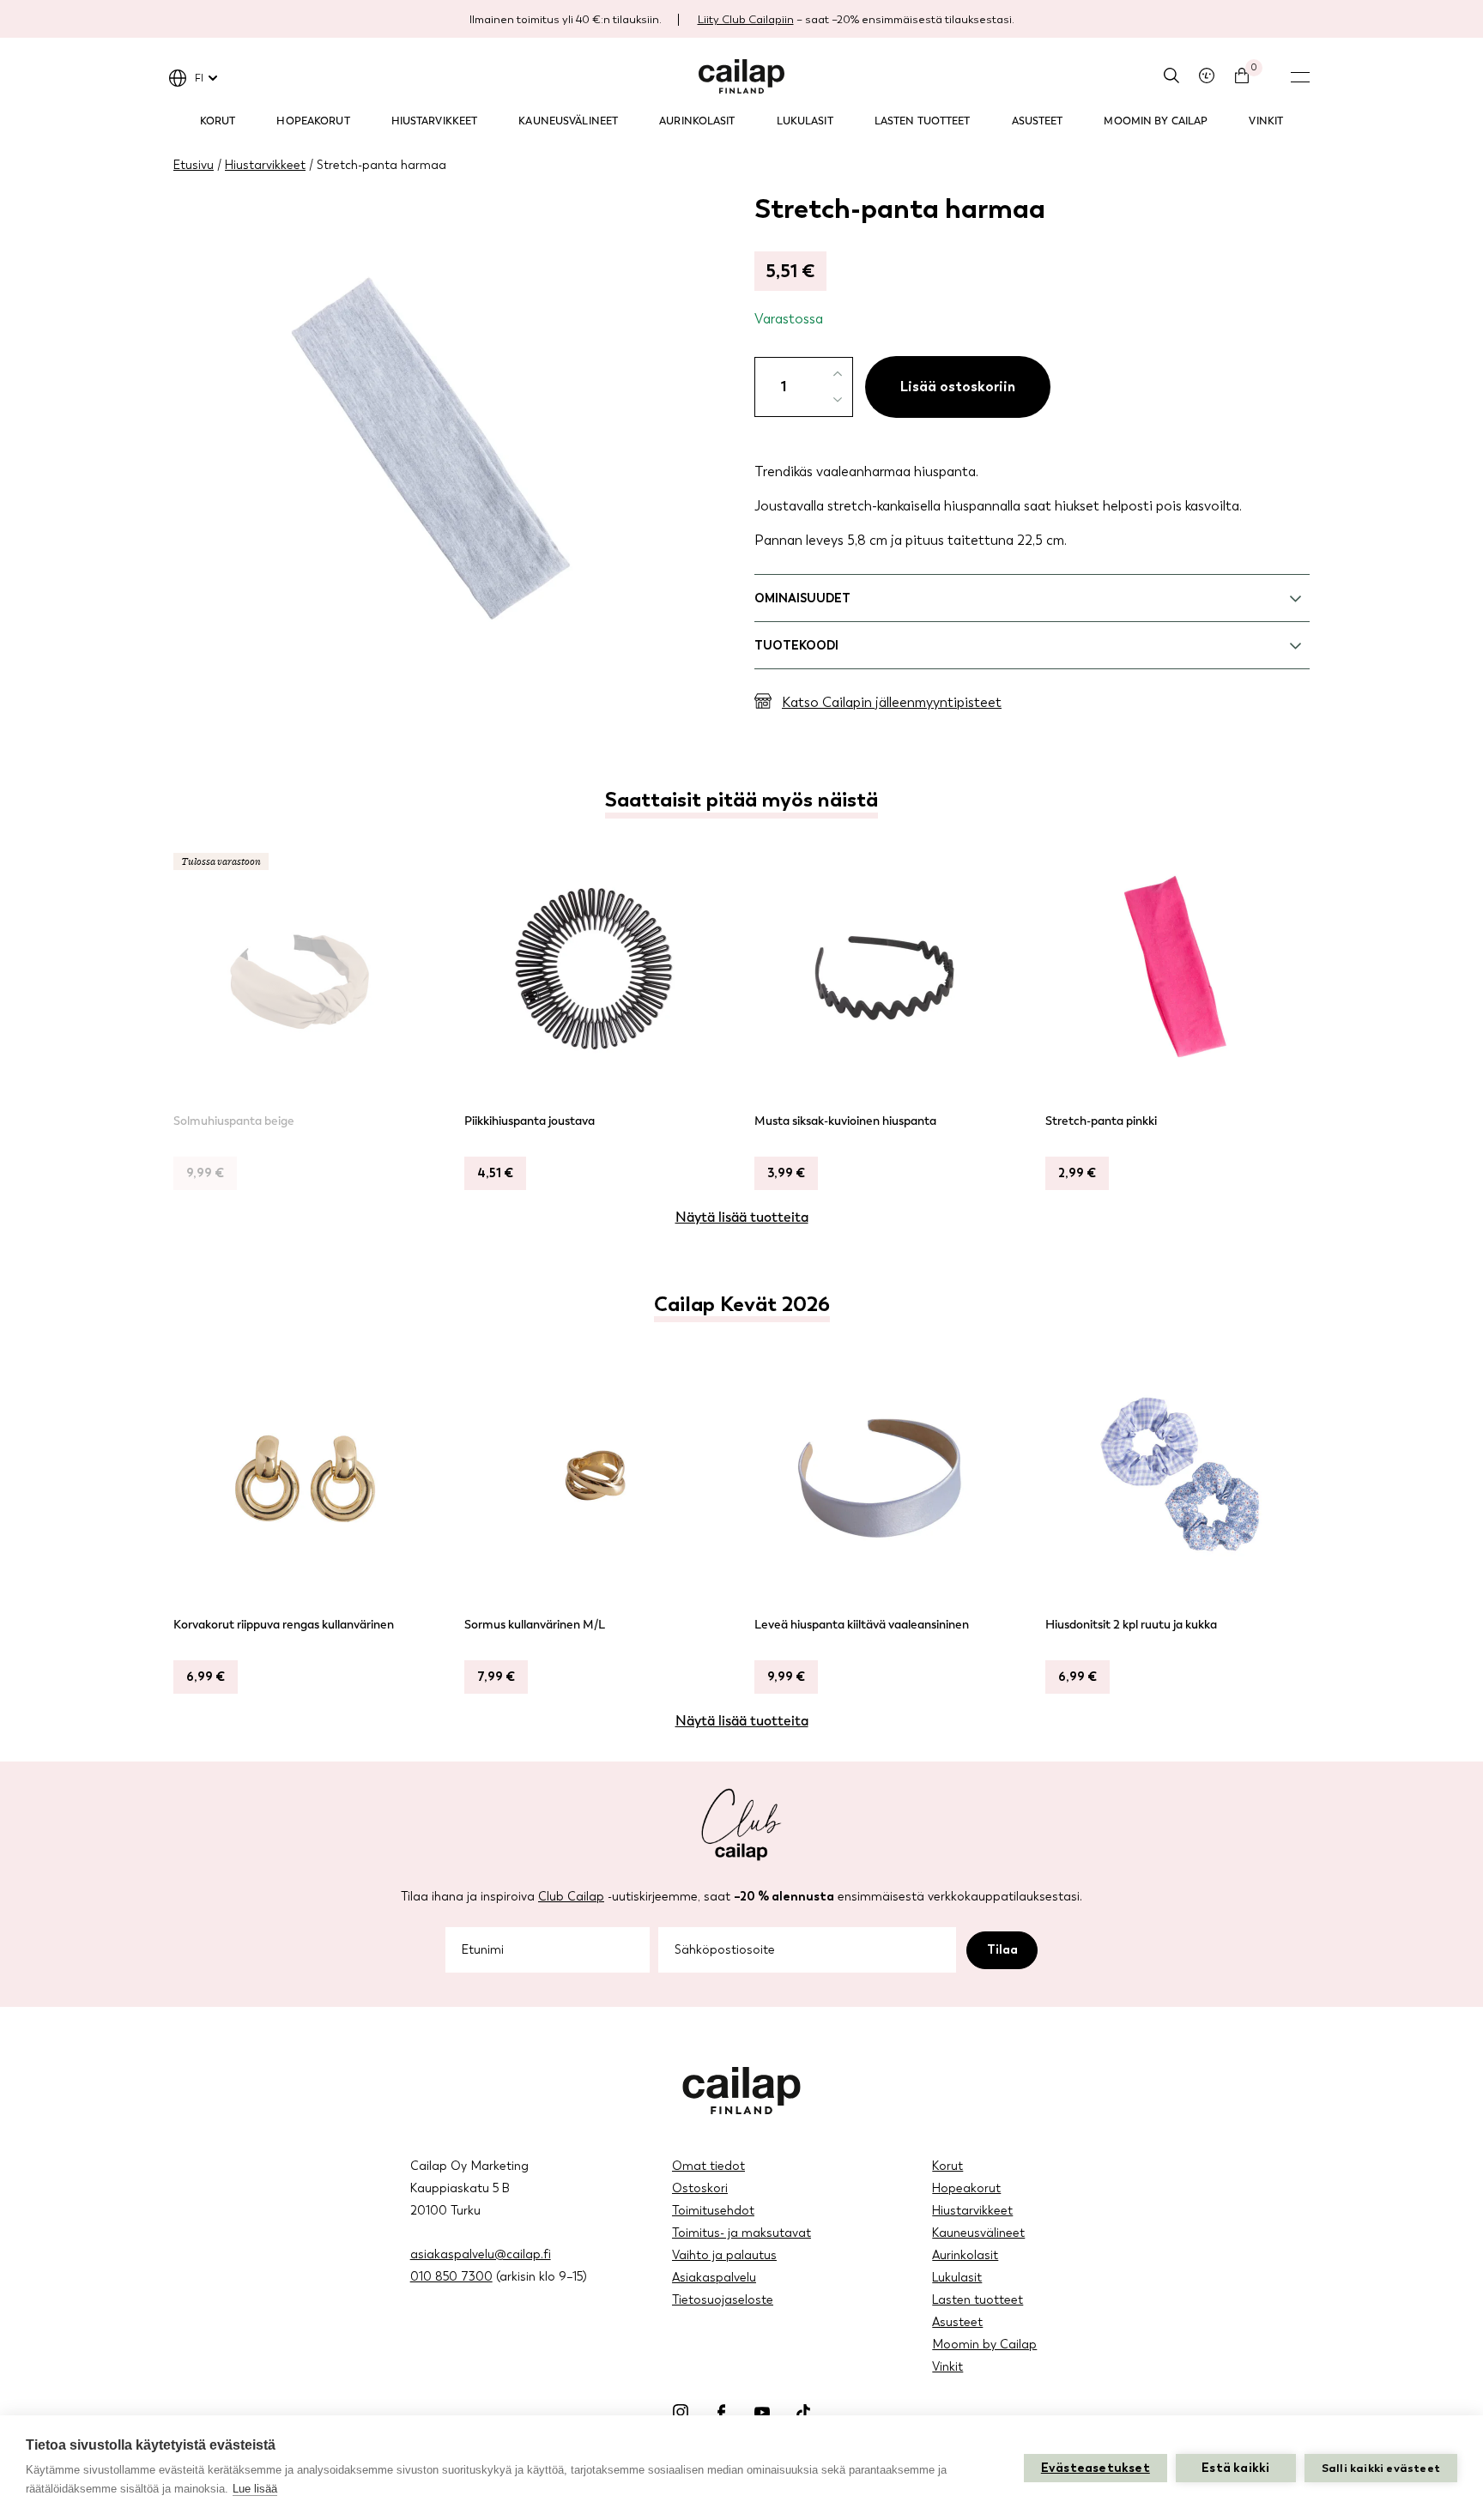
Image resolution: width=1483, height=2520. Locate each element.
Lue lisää (255, 2489)
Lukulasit (805, 121)
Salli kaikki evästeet (1381, 2468)
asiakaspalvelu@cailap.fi (481, 2254)
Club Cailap (571, 1897)
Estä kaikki (1235, 2468)
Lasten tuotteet (923, 121)
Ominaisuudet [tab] (802, 598)
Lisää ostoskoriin (958, 387)
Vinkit (1266, 121)
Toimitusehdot (713, 2211)
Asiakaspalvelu (714, 2278)
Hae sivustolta (1171, 76)
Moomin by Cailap (1156, 121)
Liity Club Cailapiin (746, 19)
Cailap (741, 76)
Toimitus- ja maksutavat (741, 2233)
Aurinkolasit (697, 121)
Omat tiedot (708, 2166)
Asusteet (1038, 121)
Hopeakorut (313, 121)
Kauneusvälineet (568, 121)
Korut (218, 121)
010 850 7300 (451, 2277)
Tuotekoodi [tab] (796, 646)
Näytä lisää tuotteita (742, 1217)
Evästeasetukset (1096, 2468)
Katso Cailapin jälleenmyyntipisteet (892, 702)
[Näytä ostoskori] (1242, 76)
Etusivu (194, 165)
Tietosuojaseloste (723, 2300)
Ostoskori (700, 2188)
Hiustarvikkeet (435, 121)
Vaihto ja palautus (724, 2255)
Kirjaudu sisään (1207, 76)
